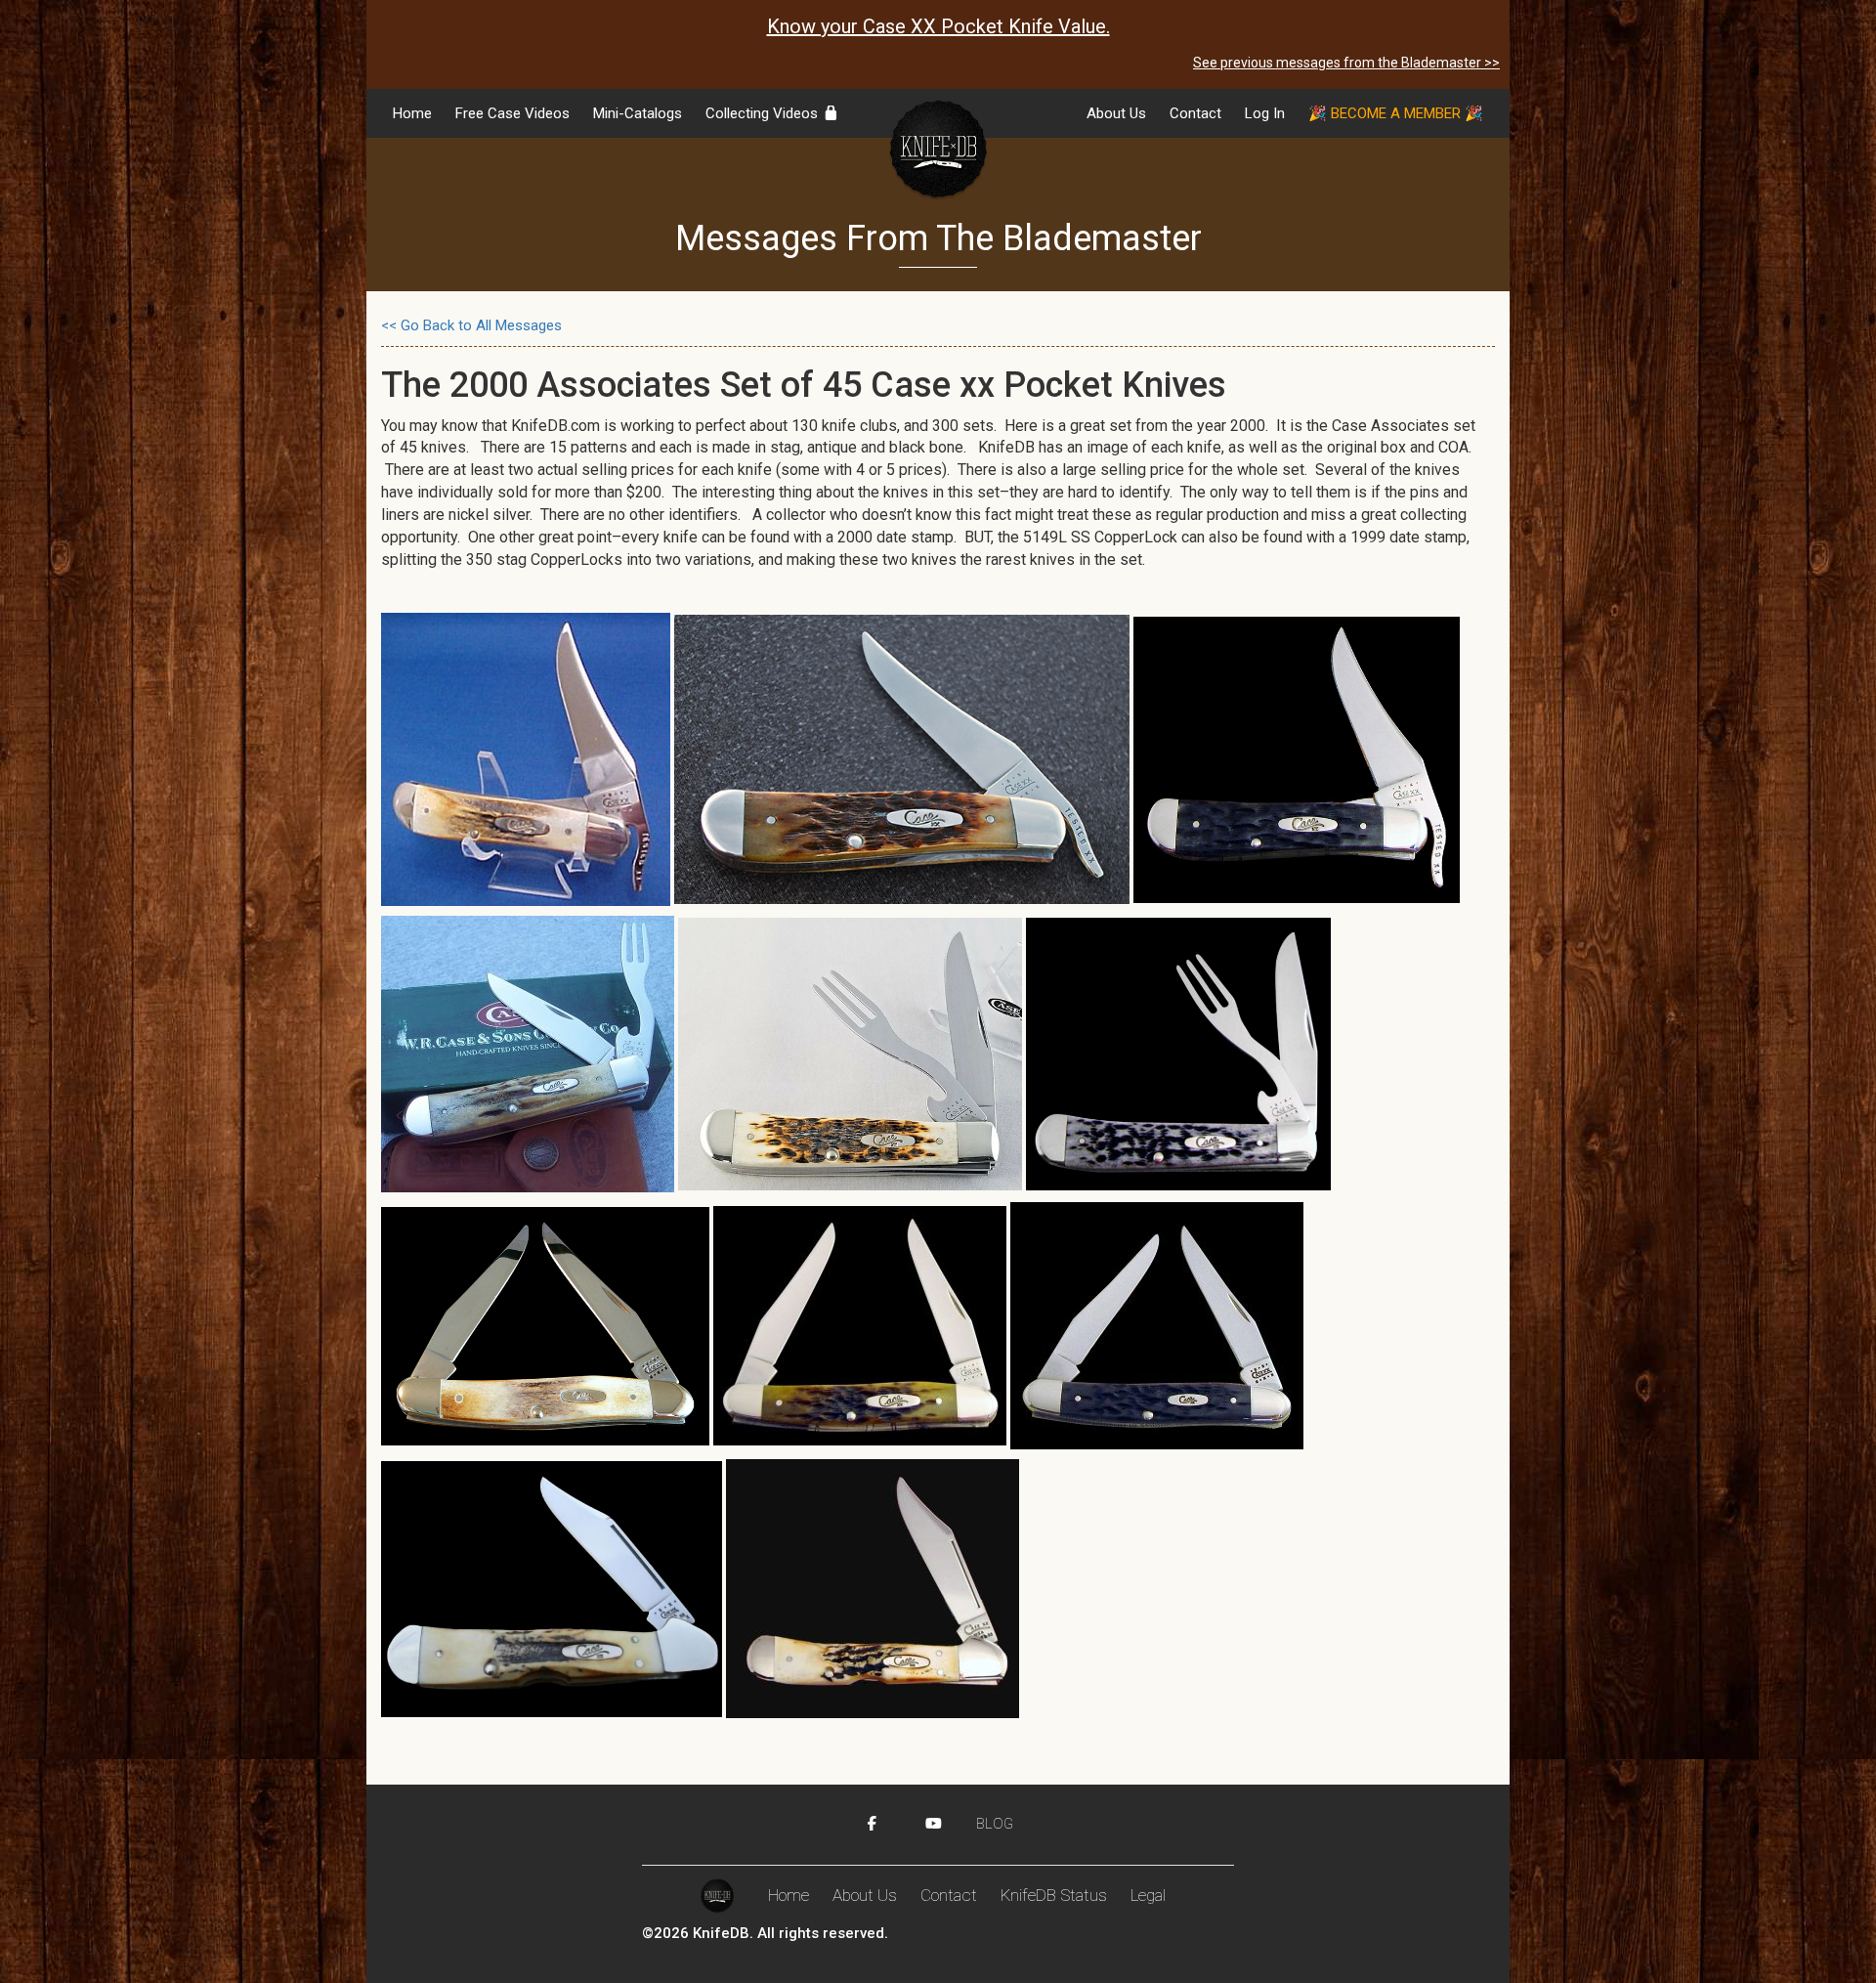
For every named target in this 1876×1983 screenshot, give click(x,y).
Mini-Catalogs (638, 113)
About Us (1116, 113)
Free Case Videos (512, 113)
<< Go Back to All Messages (471, 325)
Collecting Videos (764, 113)
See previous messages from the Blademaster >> (1346, 63)
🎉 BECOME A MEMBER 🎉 (1396, 113)
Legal (1148, 1895)
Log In (1265, 113)
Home (412, 113)
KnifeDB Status (1054, 1895)
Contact (1195, 113)
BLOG (995, 1824)
